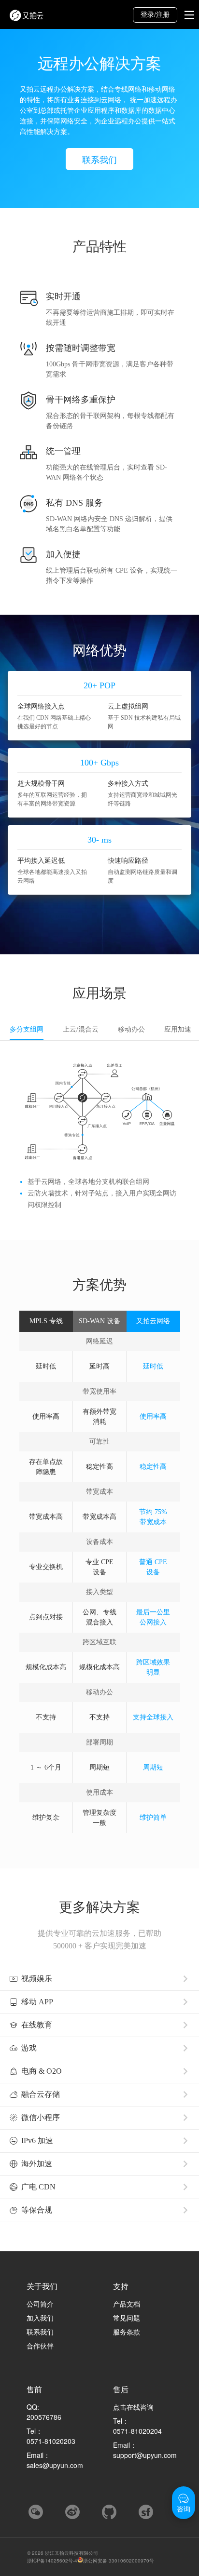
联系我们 (99, 159)
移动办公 (131, 1029)
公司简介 (40, 2304)
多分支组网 (27, 1029)
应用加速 (178, 1029)
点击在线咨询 (133, 2407)
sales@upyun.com (55, 2465)
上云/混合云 (81, 1029)
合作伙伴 (40, 2346)
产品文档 (127, 2304)
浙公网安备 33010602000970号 (119, 2561)
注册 (163, 15)
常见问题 (127, 2318)
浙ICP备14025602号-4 (52, 2561)
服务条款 (127, 2332)
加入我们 (40, 2318)
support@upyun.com (145, 2455)
